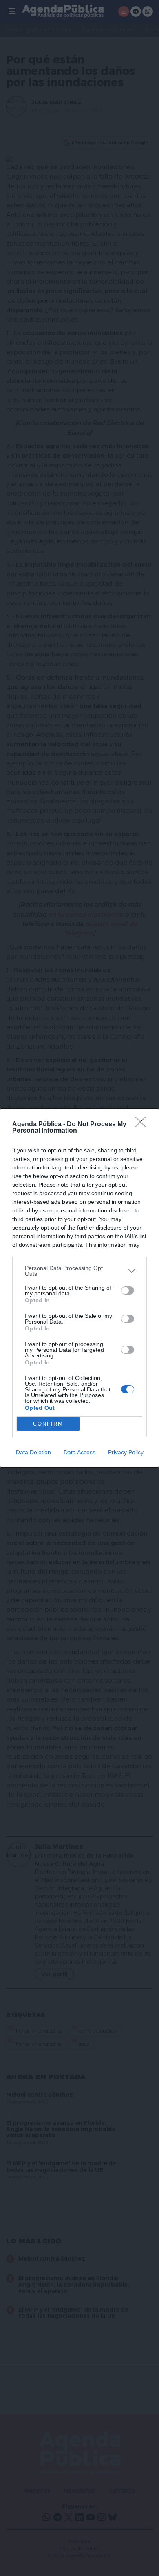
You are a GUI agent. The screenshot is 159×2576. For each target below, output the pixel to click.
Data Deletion (33, 1452)
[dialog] (79, 1288)
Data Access (79, 1452)
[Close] (143, 1125)
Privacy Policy (126, 1452)
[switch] (128, 1290)
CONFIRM (48, 1424)
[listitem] (79, 1271)
